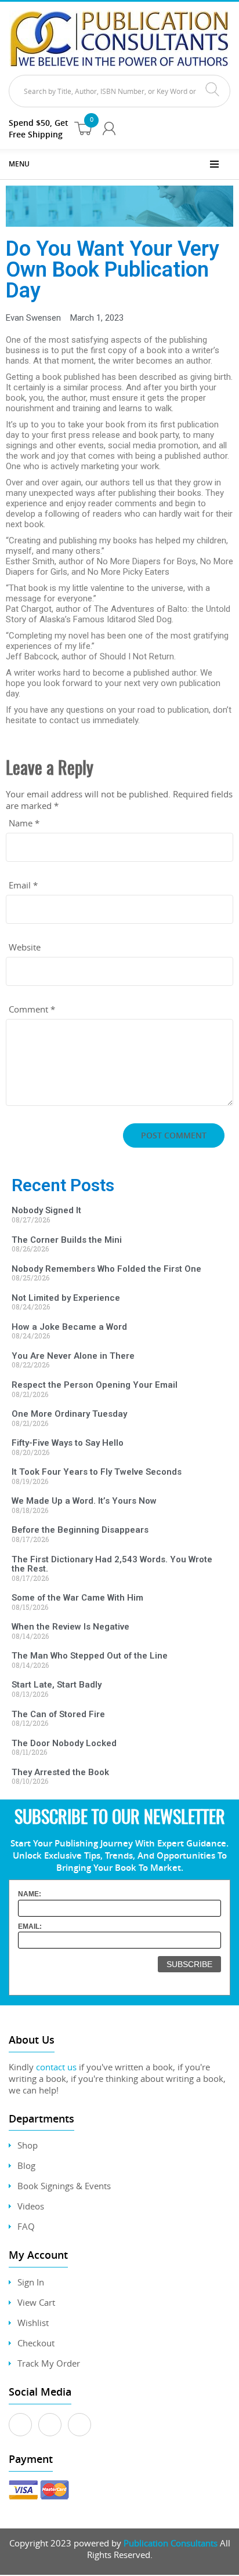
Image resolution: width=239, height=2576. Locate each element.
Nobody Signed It (46, 1210)
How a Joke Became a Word (69, 1327)
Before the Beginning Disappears (80, 1530)
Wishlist (33, 2323)
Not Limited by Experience (66, 1298)
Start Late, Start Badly (57, 1685)
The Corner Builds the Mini (67, 1240)
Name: (30, 1894)
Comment (32, 1009)
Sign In (31, 2282)
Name (24, 823)
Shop (28, 2145)
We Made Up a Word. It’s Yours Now (84, 1501)
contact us (56, 2067)
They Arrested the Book (60, 1772)
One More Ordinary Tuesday (69, 1414)
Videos (31, 2206)
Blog (26, 2165)
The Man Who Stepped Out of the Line (90, 1656)
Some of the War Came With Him (77, 1598)
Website (25, 947)
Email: (30, 1926)
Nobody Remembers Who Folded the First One (106, 1269)
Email (23, 885)
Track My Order (49, 2363)
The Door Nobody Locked (64, 1743)
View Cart (36, 2302)
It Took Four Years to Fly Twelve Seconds (97, 1472)
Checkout (36, 2343)
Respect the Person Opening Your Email (95, 1385)
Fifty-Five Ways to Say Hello (68, 1443)
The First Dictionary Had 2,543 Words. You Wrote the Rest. (112, 1564)
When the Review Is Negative (70, 1627)
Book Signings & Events (64, 2186)
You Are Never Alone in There (73, 1356)
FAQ (26, 2226)
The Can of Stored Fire (58, 1714)
